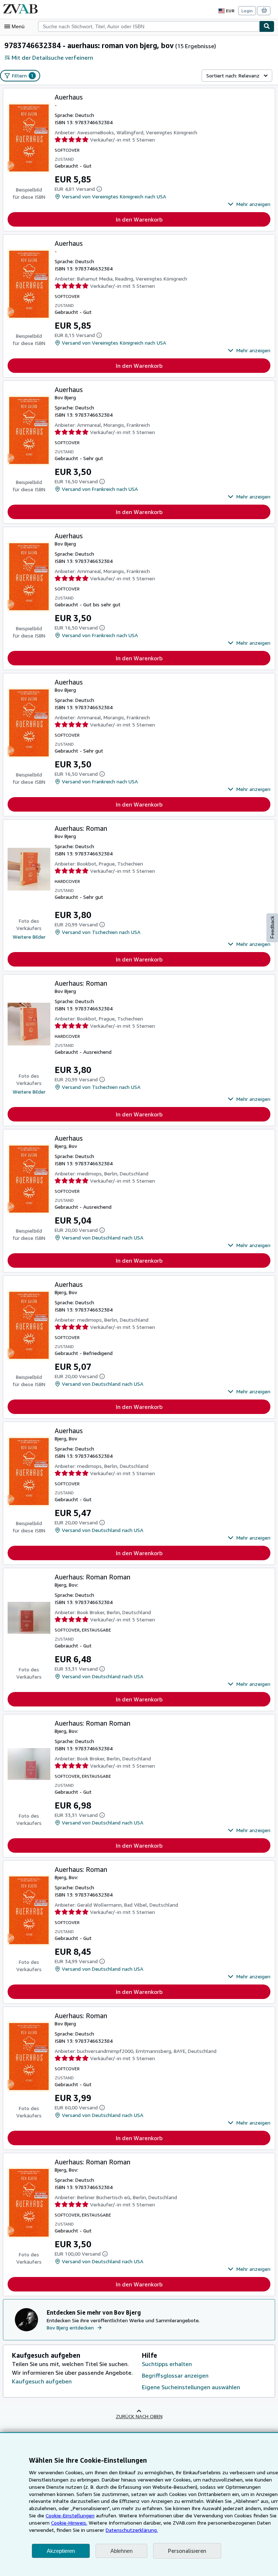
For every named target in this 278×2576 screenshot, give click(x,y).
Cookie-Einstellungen (70, 2515)
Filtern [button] (23, 75)
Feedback (272, 927)
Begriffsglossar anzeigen (175, 2375)
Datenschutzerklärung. (132, 2530)
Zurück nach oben (139, 2416)
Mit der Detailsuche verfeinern (52, 58)
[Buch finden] (267, 26)
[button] (249, 204)
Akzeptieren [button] (61, 2551)
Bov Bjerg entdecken (70, 2327)
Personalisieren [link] (187, 2551)
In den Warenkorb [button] (139, 219)
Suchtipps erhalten (167, 2364)
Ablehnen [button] (121, 2551)
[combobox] (149, 26)
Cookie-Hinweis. (69, 2523)
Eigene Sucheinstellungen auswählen (191, 2387)
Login (247, 11)
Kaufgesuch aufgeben (42, 2381)
